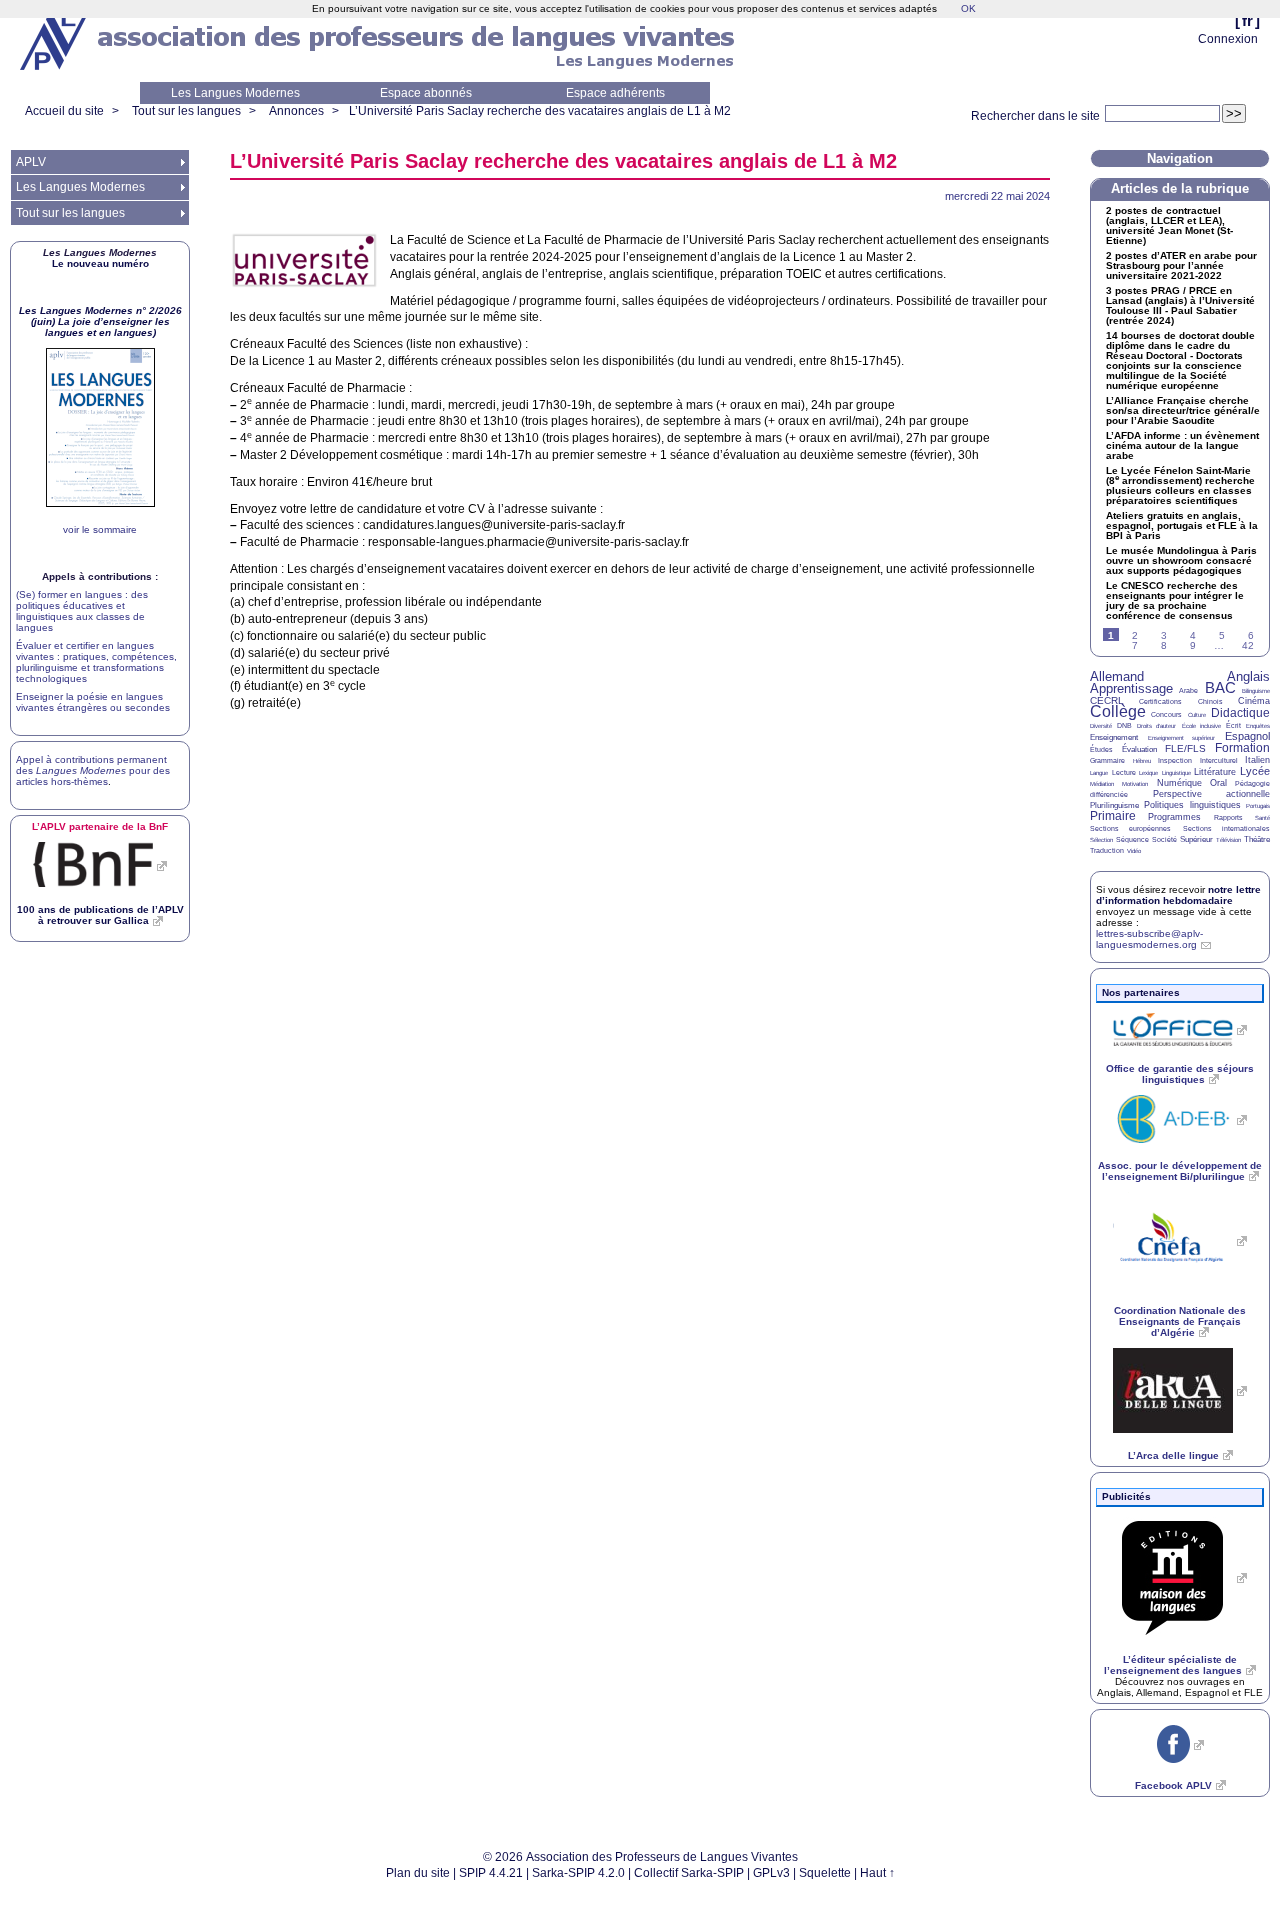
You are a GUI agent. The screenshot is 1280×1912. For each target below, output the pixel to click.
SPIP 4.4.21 (491, 1873)
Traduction (1107, 850)
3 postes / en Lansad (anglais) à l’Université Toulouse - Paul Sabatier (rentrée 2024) (1180, 306)
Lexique (1148, 773)
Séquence (1132, 839)
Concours (1166, 714)
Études (1101, 749)
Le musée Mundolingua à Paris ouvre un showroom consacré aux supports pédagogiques (1181, 561)
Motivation (1135, 784)
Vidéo (1134, 851)
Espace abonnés (426, 93)
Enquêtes (1258, 726)
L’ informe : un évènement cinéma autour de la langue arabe (1182, 446)
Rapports (1228, 817)
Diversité (1101, 726)
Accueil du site (64, 111)
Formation (1242, 748)
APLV (31, 162)
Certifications (1160, 701)
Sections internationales (1226, 828)
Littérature (1215, 772)
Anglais (1248, 676)
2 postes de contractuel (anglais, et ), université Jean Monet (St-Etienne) (1169, 226)
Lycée (1255, 771)
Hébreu (1142, 761)
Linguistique (1176, 773)
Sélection (1101, 840)
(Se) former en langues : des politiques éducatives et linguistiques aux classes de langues (82, 611)
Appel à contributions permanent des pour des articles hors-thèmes (93, 770)
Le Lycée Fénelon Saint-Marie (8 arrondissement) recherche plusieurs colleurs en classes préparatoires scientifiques (1180, 486)
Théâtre (1257, 839)
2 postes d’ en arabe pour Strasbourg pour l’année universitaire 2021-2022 (1181, 266)
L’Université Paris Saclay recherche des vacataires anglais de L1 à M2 (540, 111)
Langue (1099, 773)
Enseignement (1114, 737)
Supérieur (1196, 839)
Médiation (1102, 784)
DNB (1124, 725)
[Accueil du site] (55, 41)
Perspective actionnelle (1212, 794)
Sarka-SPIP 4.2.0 (578, 1873)
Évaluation (1139, 749)
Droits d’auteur (1156, 726)
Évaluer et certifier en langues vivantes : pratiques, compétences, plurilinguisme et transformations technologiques (96, 662)
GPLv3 (771, 1873)
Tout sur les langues (186, 111)
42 (1248, 645)
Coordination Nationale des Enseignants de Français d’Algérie (1180, 1321)
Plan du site (418, 1873)
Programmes (1174, 817)
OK (968, 8)
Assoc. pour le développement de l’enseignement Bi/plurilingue (1180, 1171)
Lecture (1124, 772)
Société (1164, 839)
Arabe (1188, 690)
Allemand (1117, 676)
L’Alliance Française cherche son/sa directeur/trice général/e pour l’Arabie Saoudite (1183, 411)
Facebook (1173, 1785)
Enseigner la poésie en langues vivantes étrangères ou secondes (93, 702)
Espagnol (1247, 736)
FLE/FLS (1185, 748)
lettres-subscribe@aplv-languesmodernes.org (1149, 939)
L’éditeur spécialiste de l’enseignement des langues (1173, 1665)
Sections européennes (1130, 828)
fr (1247, 20)
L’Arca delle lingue (1173, 1455)
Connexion (1228, 39)
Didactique (1240, 713)
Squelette (825, 1873)
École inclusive (1201, 726)
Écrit (1233, 725)
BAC (1220, 687)
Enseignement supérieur (1182, 738)
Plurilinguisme (1114, 805)
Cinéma (1254, 701)
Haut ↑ (877, 1873)
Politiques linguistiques (1192, 805)
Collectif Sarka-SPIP (689, 1873)
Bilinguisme (1256, 691)
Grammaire (1107, 760)
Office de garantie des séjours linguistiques (1180, 1074)
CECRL (1107, 700)
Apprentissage (1131, 688)
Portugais (1258, 806)
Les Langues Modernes (235, 93)
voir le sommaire (100, 529)
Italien (1257, 760)
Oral (1218, 783)
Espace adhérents (615, 93)
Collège (1118, 711)
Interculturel (1219, 760)
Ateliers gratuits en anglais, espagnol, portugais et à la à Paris (1182, 526)
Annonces (296, 111)
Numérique (1179, 783)
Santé (1262, 818)
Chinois (1210, 701)
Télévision (1228, 840)
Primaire (1113, 816)
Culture (1197, 715)
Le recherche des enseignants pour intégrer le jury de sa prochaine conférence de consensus (1175, 601)
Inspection (1175, 760)
